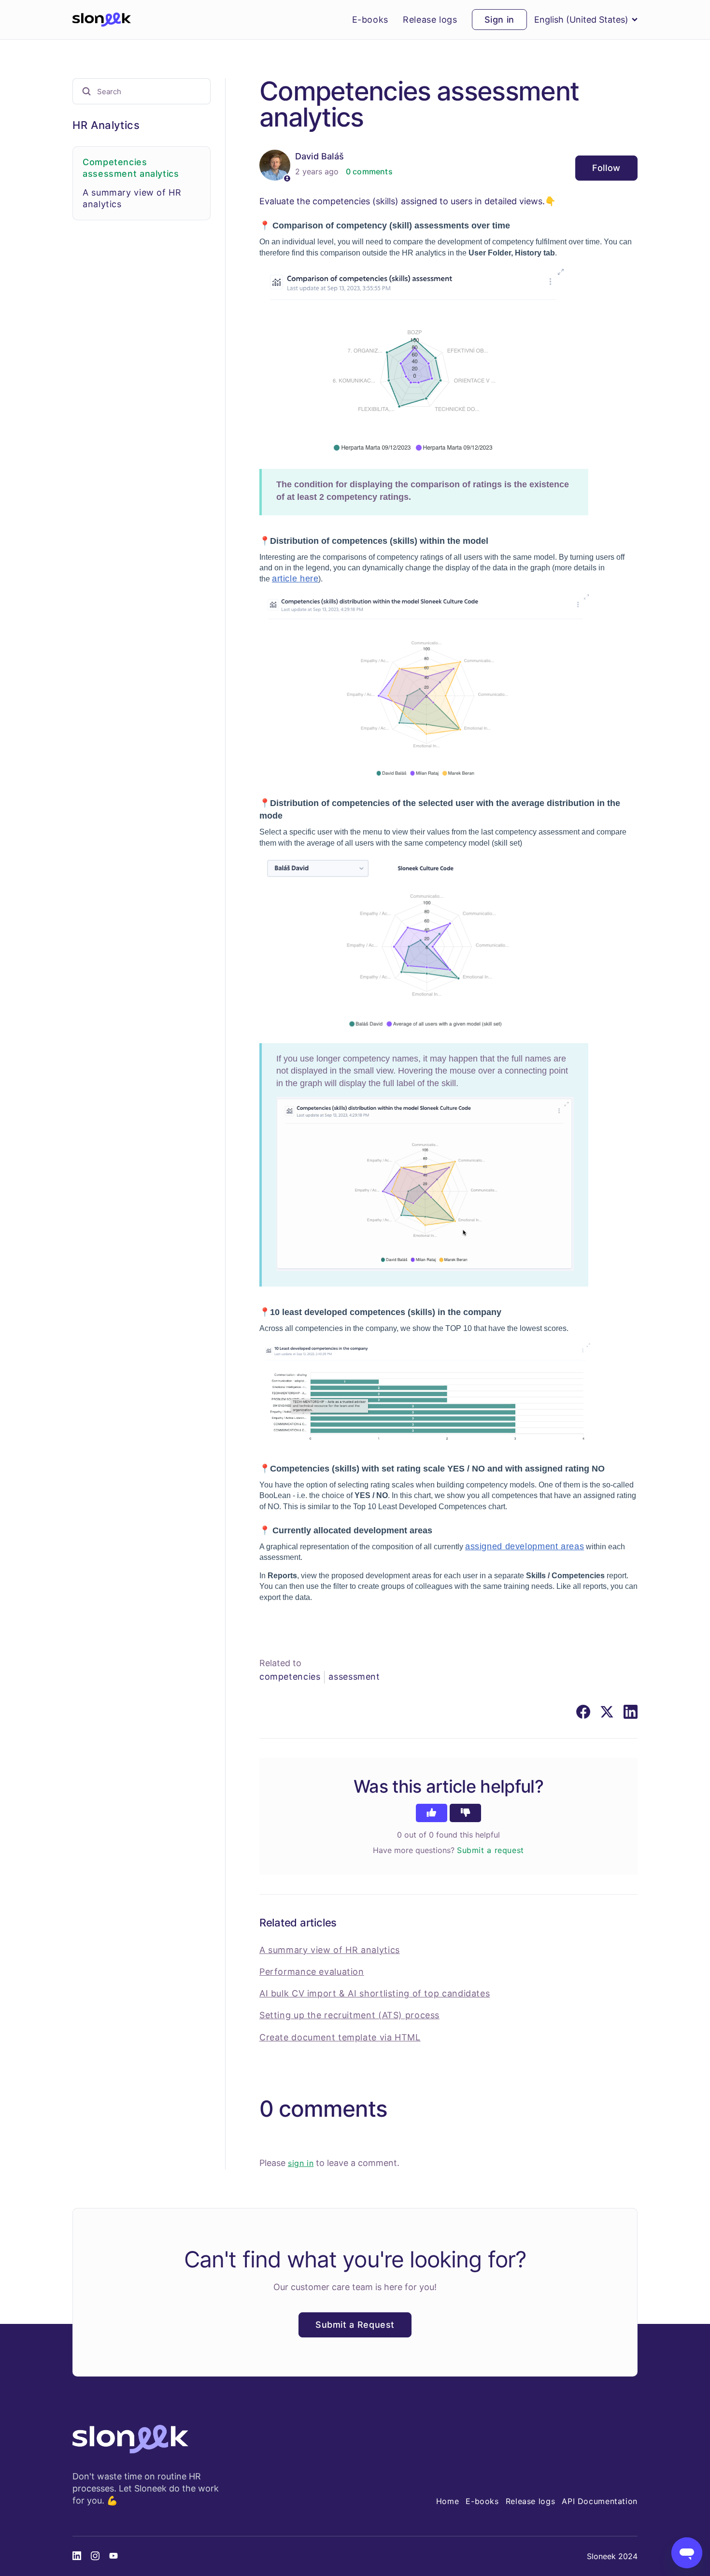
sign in (301, 2163)
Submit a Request (355, 2325)
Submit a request (490, 1850)
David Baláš (319, 156)
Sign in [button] (499, 20)
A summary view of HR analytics (330, 1950)
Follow (606, 168)
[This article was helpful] (432, 1813)
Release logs (430, 20)
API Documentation (600, 2501)
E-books (370, 20)
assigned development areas (525, 1546)
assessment (354, 1677)
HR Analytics (106, 125)
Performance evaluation (312, 1972)
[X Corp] (607, 1712)
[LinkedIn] (631, 1712)
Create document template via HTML (340, 2037)
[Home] (102, 20)
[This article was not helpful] (465, 1813)
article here (295, 579)
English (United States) (581, 20)
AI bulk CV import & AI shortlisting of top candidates (375, 1993)
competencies (290, 1677)
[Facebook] (583, 1712)
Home (448, 2501)
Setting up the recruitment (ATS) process (349, 2015)
